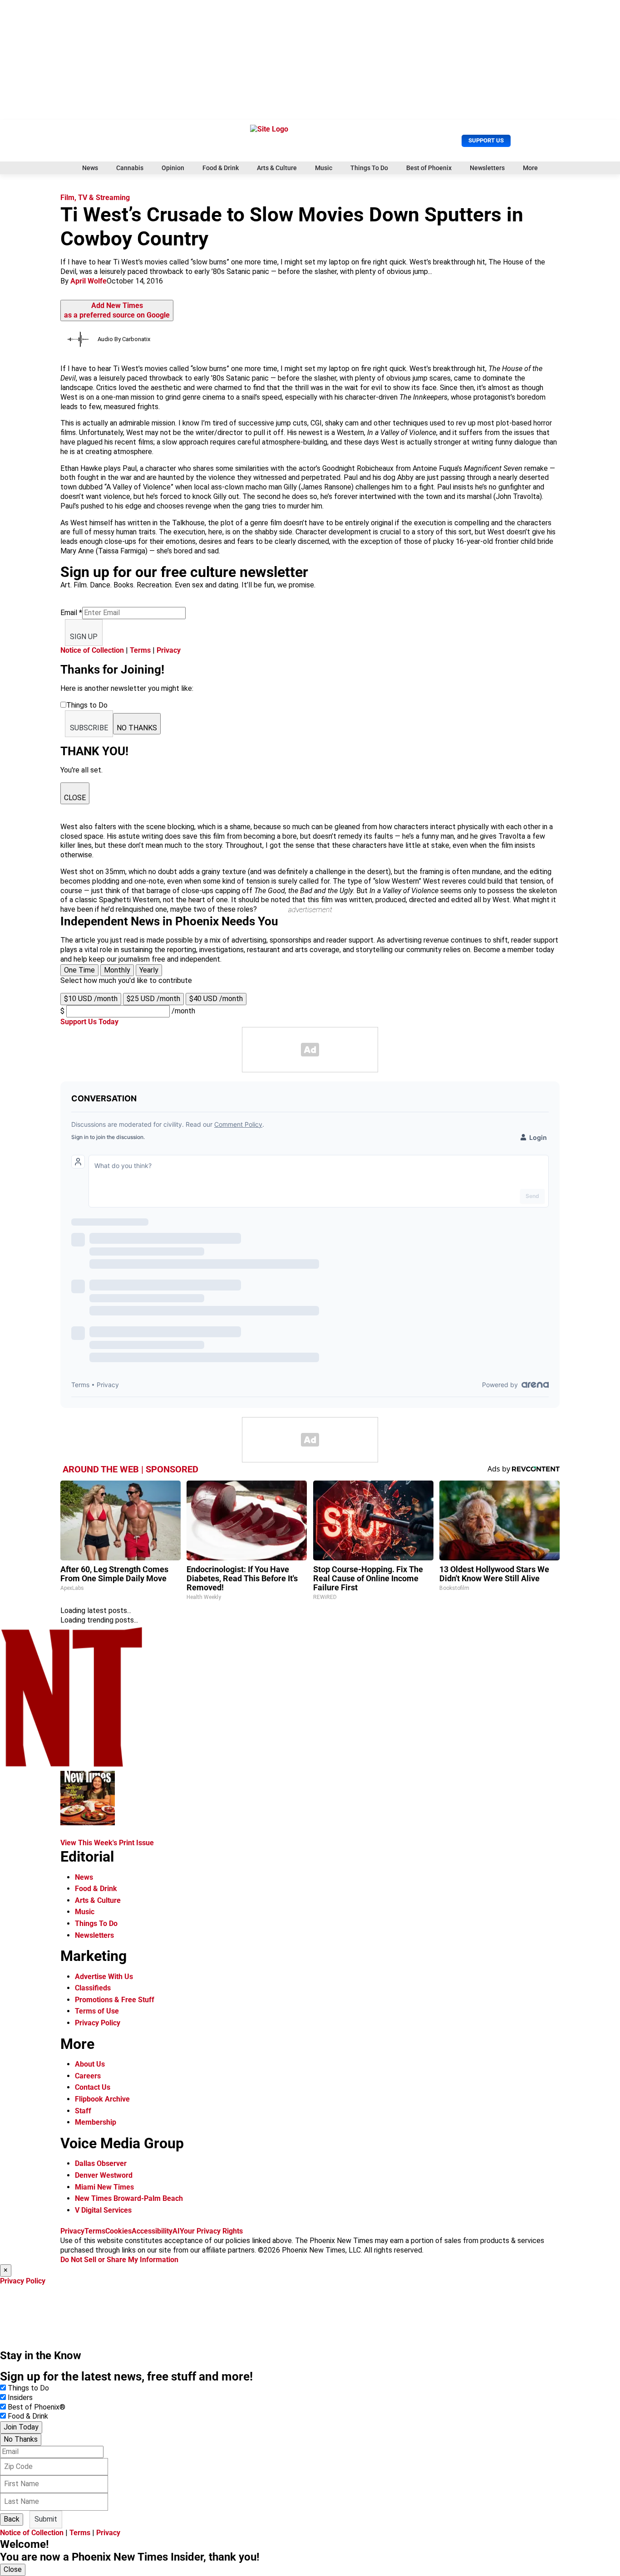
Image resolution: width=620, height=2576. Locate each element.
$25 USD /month (153, 999)
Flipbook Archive (102, 2099)
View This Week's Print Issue (107, 1843)
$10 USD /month (91, 999)
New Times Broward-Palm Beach (129, 2198)
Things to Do (28, 2388)
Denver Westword (104, 2175)
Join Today (21, 2427)
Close (13, 2569)
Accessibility (152, 2231)
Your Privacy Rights (211, 2231)
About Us (90, 2064)
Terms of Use (97, 2011)
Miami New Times (104, 2187)
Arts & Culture (277, 168)
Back (12, 2519)
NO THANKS (137, 728)
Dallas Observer (101, 2163)
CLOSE (75, 798)
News (90, 168)
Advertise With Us (104, 1977)
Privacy (169, 650)
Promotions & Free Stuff (115, 2000)
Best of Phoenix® (37, 2407)
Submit (46, 2519)
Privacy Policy (98, 2023)
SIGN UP (84, 637)
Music (324, 168)
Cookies (118, 2231)
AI (176, 2231)
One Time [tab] (79, 970)
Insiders (20, 2398)
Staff (83, 2111)
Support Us (486, 140)
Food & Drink (221, 168)
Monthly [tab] (117, 970)
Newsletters (487, 168)
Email (71, 613)
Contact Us (93, 2087)
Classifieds (93, 1988)
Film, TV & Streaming (95, 198)
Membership (96, 2122)
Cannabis (130, 168)
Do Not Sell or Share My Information (119, 2260)
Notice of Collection (92, 650)
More (530, 168)
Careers (88, 2076)
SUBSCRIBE (89, 728)
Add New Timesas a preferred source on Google (117, 310)
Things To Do (369, 168)
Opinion (173, 168)
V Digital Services (103, 2210)
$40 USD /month (216, 999)
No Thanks (21, 2439)
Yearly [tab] (149, 970)
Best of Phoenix (429, 168)
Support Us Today (89, 1022)
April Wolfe (89, 281)
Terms (140, 650)
